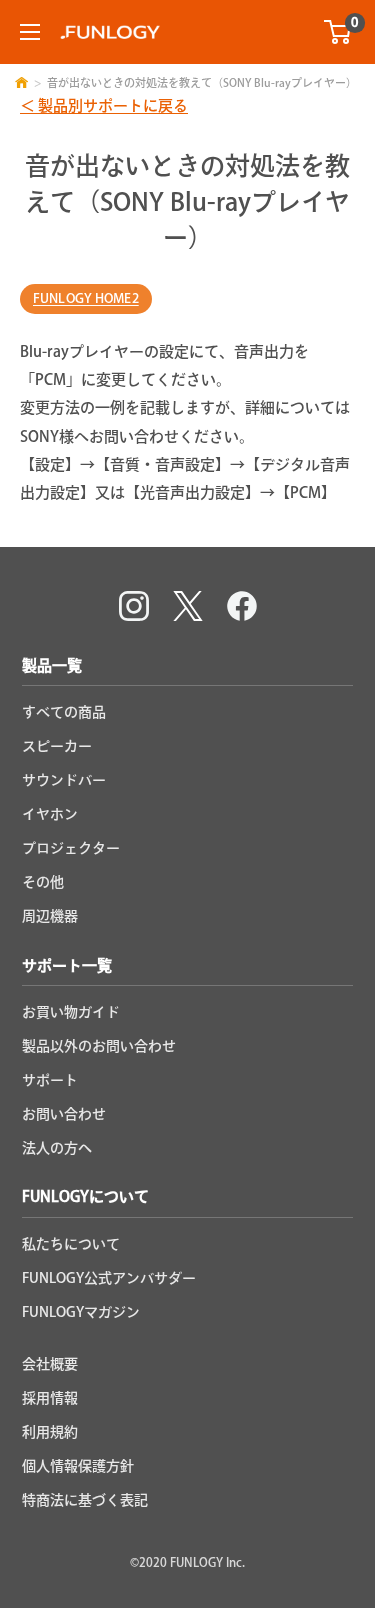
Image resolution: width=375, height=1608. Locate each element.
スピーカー (57, 746)
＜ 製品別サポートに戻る (104, 105)
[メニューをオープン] (30, 32)
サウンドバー (64, 780)
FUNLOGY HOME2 (86, 298)
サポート (50, 1080)
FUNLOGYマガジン (81, 1312)
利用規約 (50, 1432)
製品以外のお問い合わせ (99, 1046)
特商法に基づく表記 (85, 1500)
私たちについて (71, 1244)
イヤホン (50, 814)
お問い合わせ (64, 1114)
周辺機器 (50, 916)
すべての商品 (64, 712)
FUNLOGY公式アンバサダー (109, 1278)
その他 (43, 882)
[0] (338, 32)
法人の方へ (57, 1148)
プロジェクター (71, 848)
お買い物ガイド (71, 1012)
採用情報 (50, 1398)
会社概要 (50, 1364)
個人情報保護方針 (78, 1466)
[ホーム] (21, 82)
